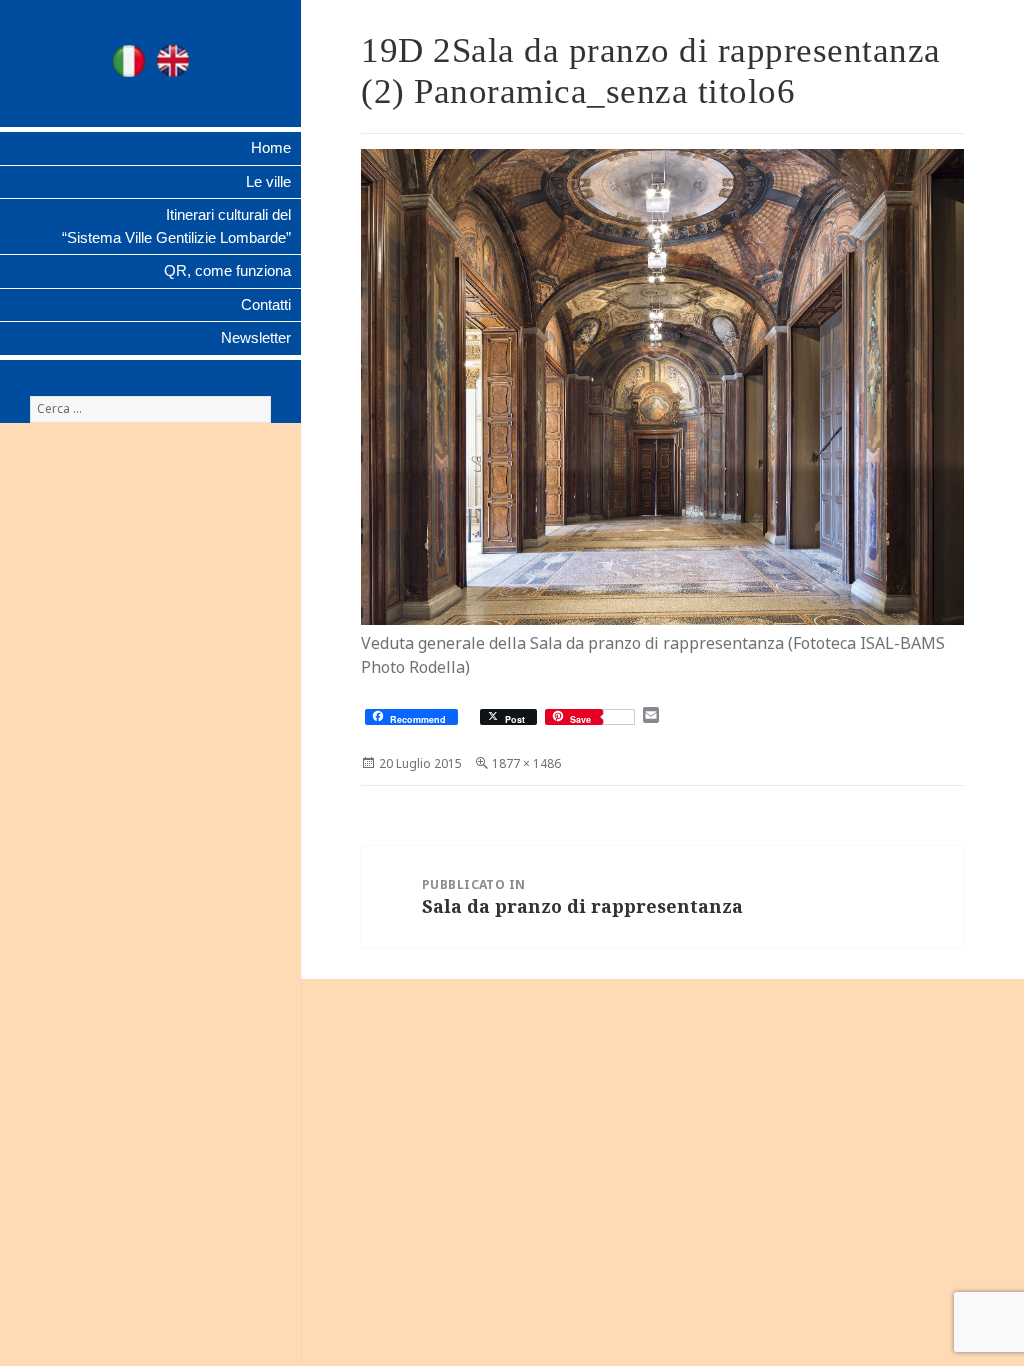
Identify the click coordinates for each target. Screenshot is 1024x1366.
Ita (129, 61)
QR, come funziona (227, 270)
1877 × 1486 (526, 763)
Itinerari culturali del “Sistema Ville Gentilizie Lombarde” (176, 226)
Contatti (266, 304)
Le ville (268, 181)
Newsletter (256, 337)
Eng (173, 61)
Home (271, 147)
